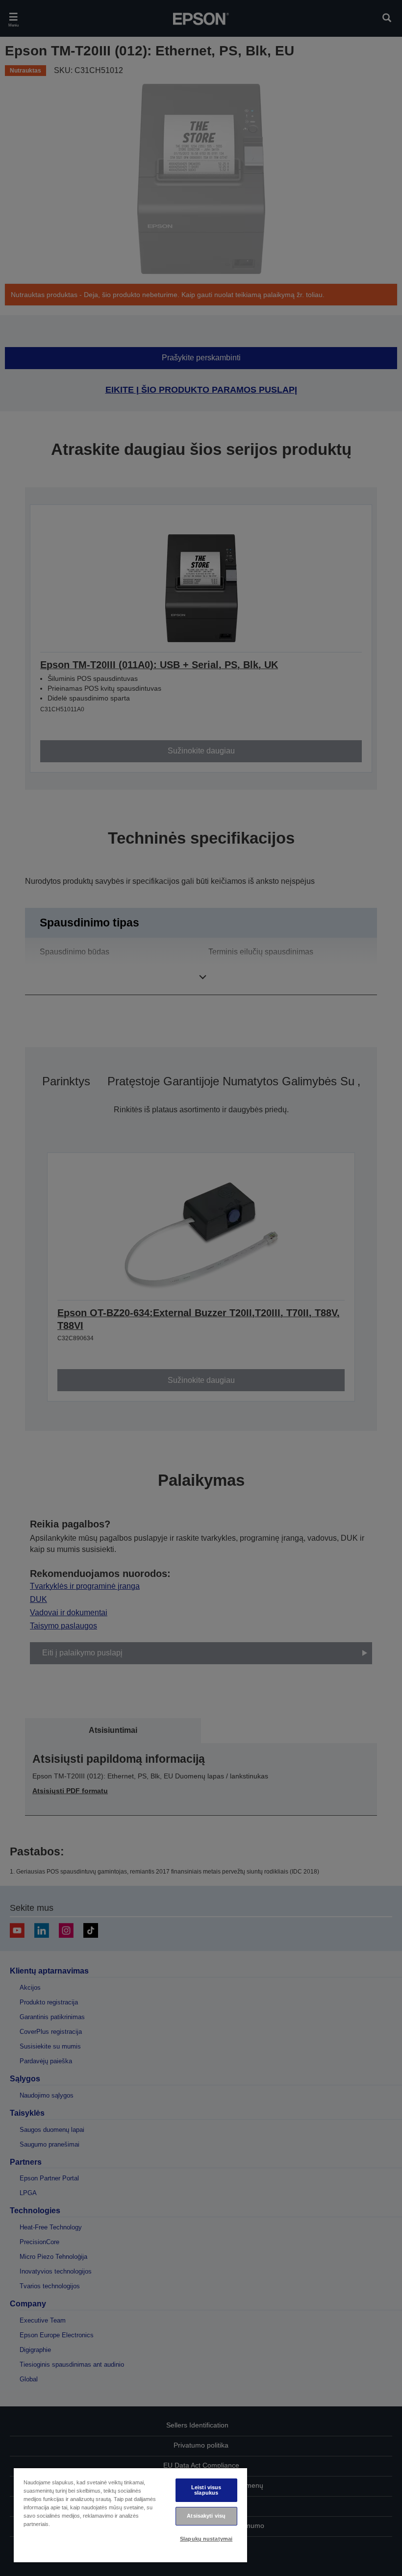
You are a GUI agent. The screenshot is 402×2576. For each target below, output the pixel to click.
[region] (130, 2515)
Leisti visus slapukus (206, 2490)
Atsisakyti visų (206, 2516)
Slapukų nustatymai (206, 2539)
